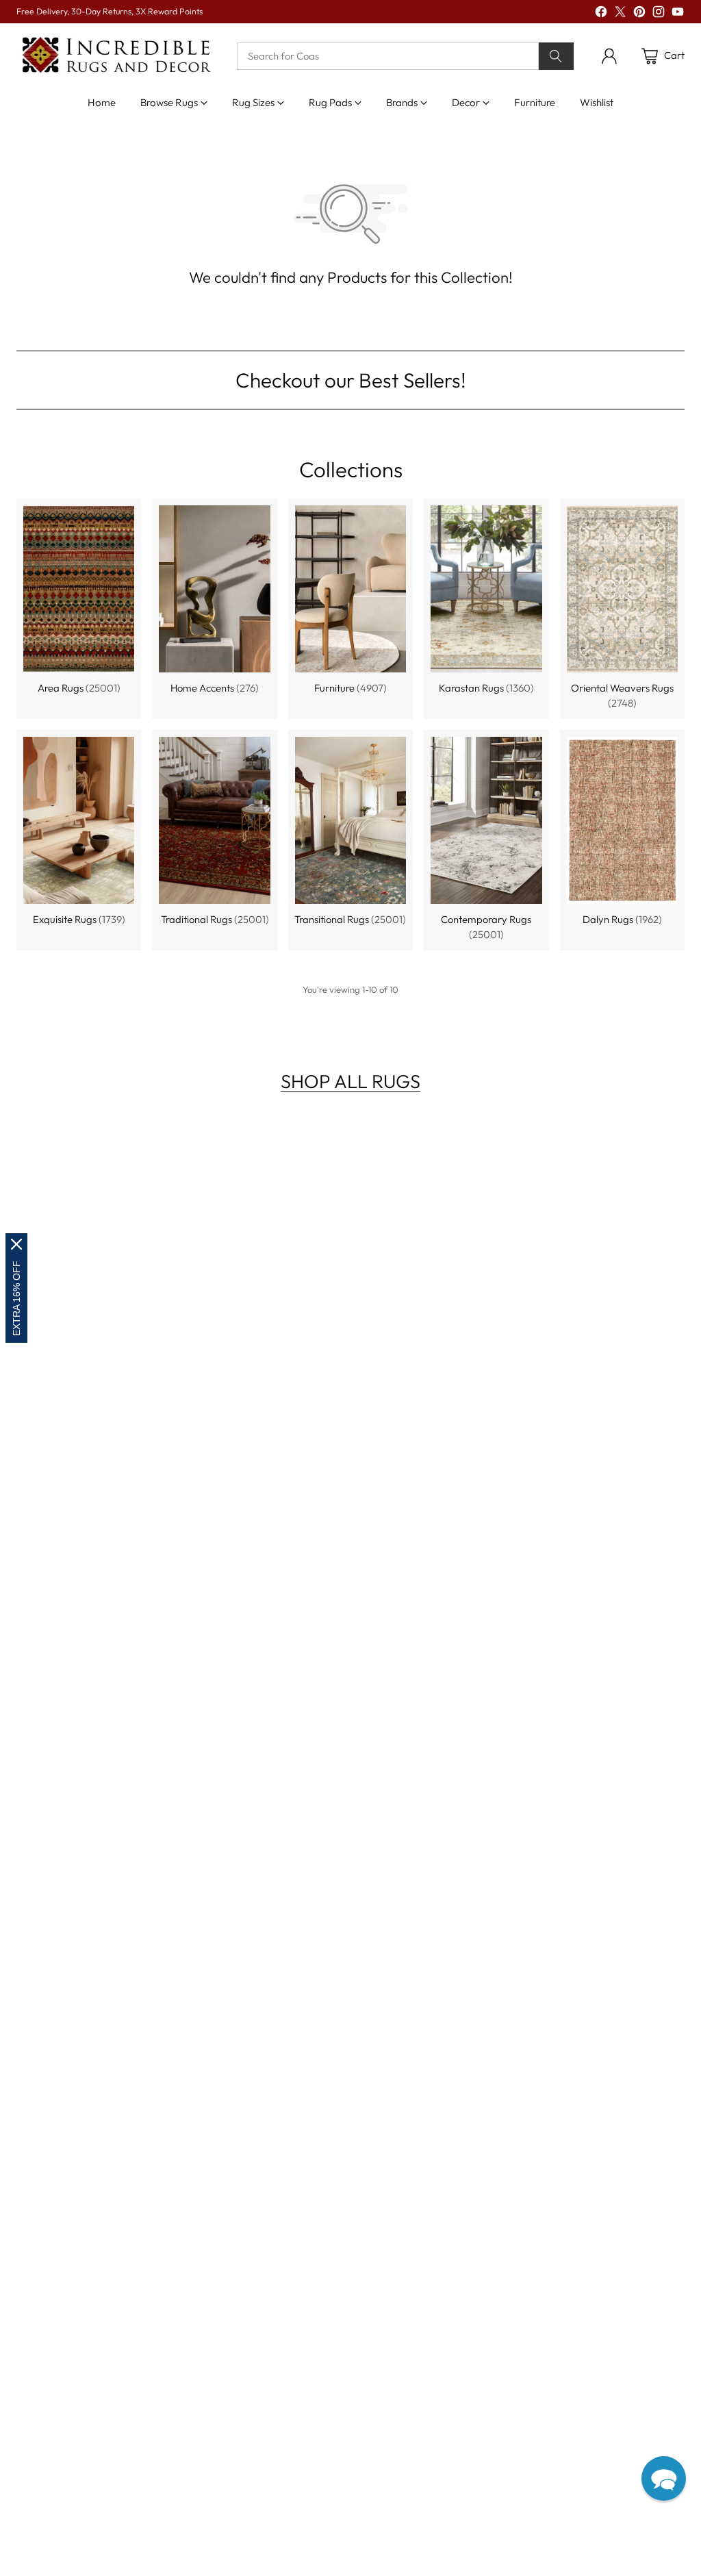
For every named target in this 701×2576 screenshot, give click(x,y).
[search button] (556, 56)
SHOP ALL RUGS (350, 1081)
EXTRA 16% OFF (16, 1298)
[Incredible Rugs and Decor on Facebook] (601, 14)
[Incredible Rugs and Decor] (116, 56)
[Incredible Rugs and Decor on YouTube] (678, 14)
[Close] (16, 1244)
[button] (664, 2478)
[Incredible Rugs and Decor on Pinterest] (639, 14)
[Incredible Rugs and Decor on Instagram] (659, 14)
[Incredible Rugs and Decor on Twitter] (620, 14)
